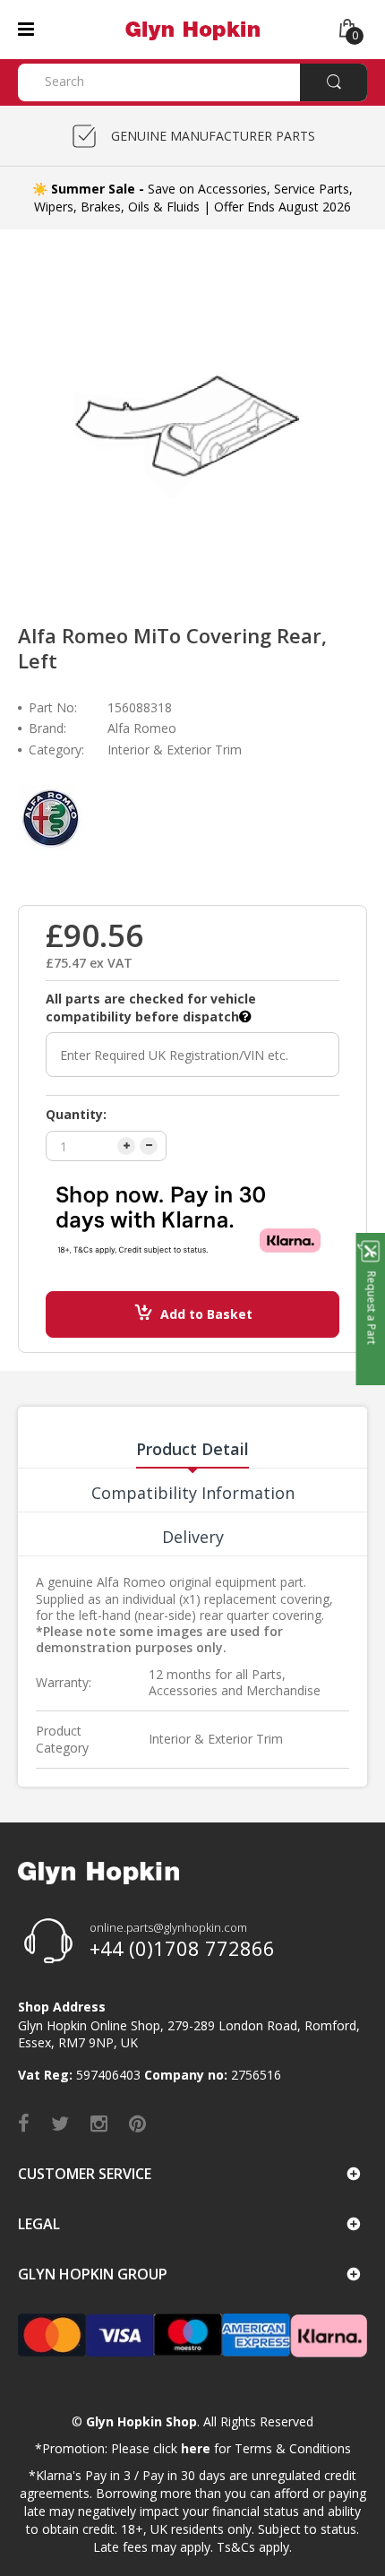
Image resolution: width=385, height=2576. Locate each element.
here (196, 2448)
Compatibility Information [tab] (193, 1493)
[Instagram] (99, 2123)
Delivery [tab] (193, 1537)
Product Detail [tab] (192, 1449)
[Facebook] (24, 2123)
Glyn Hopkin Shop (141, 2421)
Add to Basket (206, 1314)
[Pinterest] (137, 2123)
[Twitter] (60, 2123)
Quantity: (76, 1114)
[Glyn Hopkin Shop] (192, 28)
